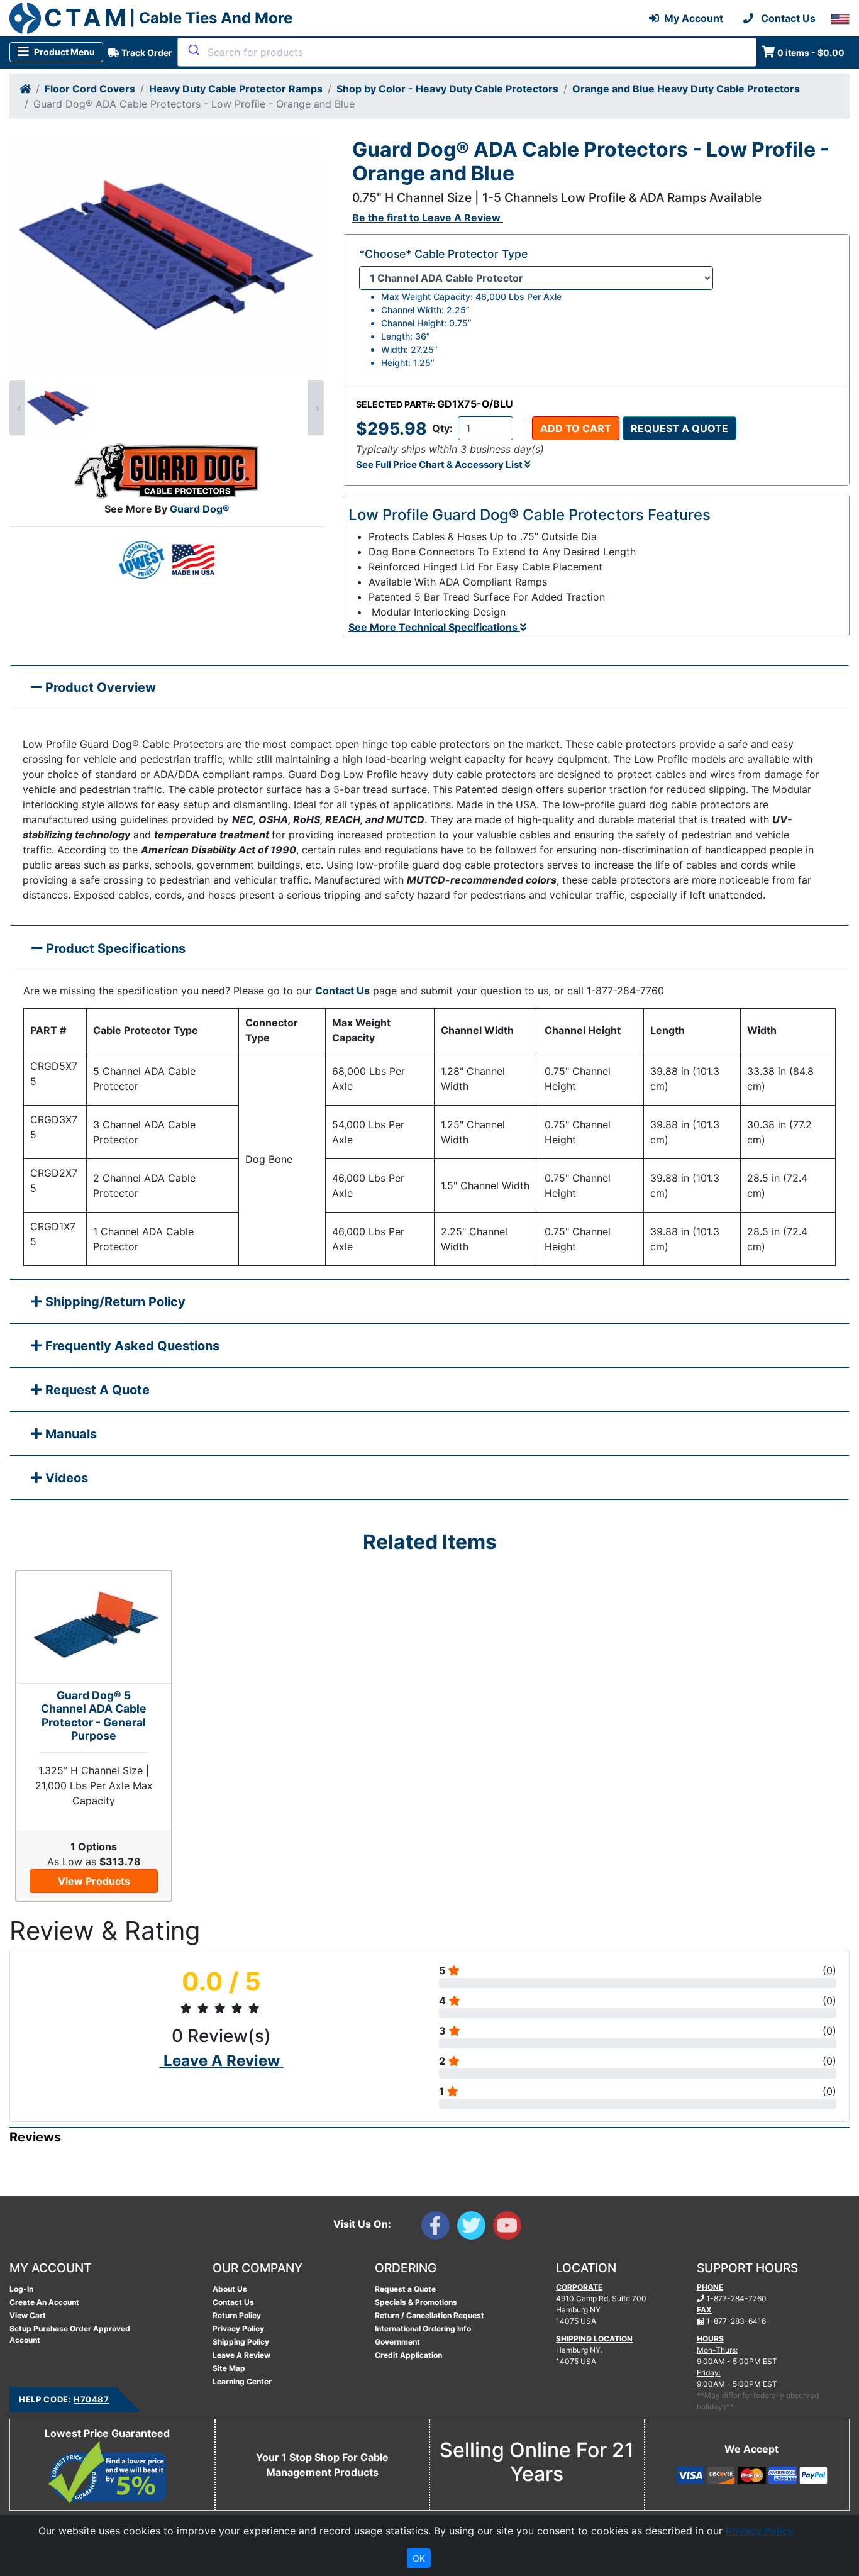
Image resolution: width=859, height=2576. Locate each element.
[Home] (25, 89)
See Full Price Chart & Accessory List (440, 464)
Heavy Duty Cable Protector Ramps (236, 89)
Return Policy (237, 2315)
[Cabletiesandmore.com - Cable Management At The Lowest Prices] (25, 18)
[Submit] (193, 50)
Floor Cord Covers (90, 89)
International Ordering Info (423, 2329)
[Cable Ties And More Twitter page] (475, 2228)
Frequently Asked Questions (131, 1346)
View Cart (28, 2315)
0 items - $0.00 (811, 53)
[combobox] (467, 52)
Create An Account (44, 2302)
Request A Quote (96, 1390)
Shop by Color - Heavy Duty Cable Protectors (447, 89)
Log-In (21, 2289)
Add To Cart (576, 428)
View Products (94, 1881)
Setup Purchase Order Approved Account (70, 2334)
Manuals (69, 1434)
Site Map (229, 2368)
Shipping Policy (241, 2342)
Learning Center (242, 2381)
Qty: (442, 428)
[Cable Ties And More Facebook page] (439, 2228)
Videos (65, 1478)
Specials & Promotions (416, 2302)
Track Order (146, 53)
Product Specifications (114, 948)
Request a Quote (679, 428)
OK (419, 2558)
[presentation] (18, 408)
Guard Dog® (200, 509)
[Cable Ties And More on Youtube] (510, 2228)
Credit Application (408, 2355)
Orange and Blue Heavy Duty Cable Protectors (686, 89)
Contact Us (342, 991)
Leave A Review (241, 2355)
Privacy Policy (238, 2329)
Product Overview (99, 687)
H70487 (91, 2399)
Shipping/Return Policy (114, 1302)
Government (397, 2342)
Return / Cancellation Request (429, 2315)
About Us (230, 2289)
